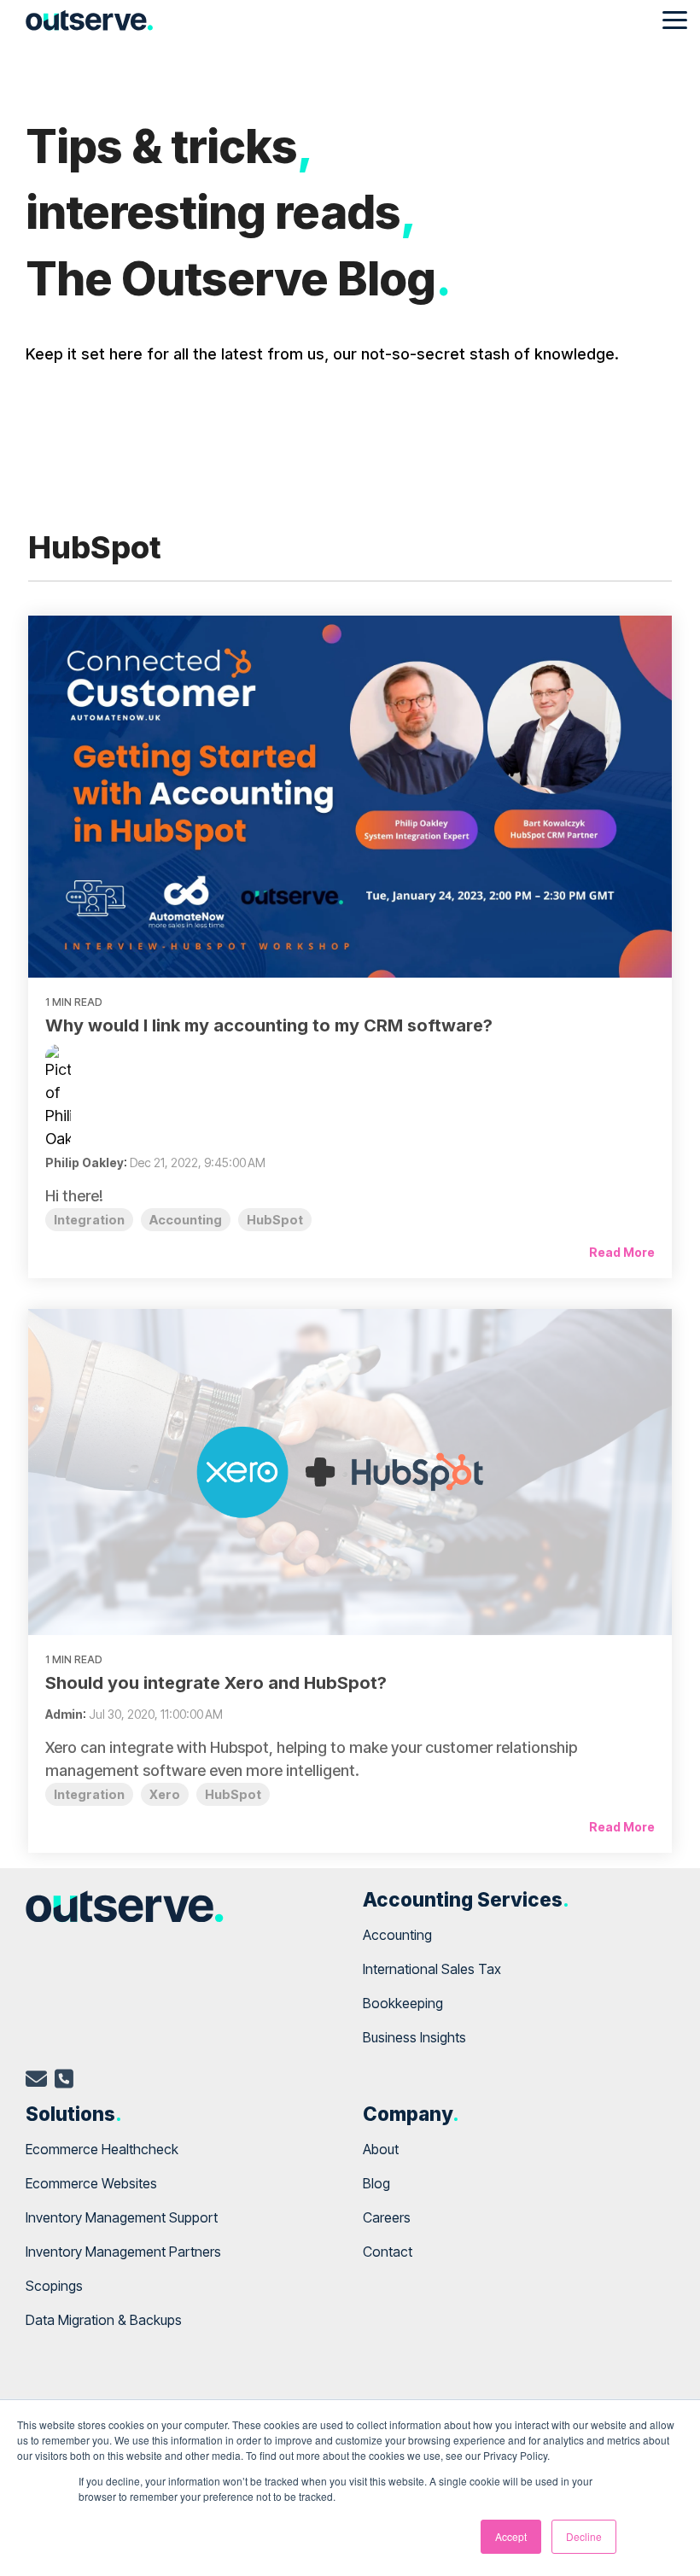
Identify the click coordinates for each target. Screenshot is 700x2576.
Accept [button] (511, 2536)
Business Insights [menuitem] (414, 2037)
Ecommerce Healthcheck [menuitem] (102, 2149)
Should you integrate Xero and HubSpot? (216, 1683)
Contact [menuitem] (388, 2252)
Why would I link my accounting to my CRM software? (269, 1025)
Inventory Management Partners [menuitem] (123, 2252)
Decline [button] (584, 2536)
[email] (36, 2082)
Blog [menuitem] (376, 2183)
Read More (622, 1252)
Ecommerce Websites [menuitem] (91, 2183)
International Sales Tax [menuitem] (432, 1969)
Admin (64, 1714)
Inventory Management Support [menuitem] (122, 2217)
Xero (165, 1794)
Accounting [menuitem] (397, 1935)
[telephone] (64, 2082)
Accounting (186, 1220)
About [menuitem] (381, 2149)
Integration (89, 1220)
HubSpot (275, 1220)
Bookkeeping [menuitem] (403, 2003)
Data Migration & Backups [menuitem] (104, 2320)
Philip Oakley (85, 1162)
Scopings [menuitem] (54, 2286)
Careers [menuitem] (387, 2217)
